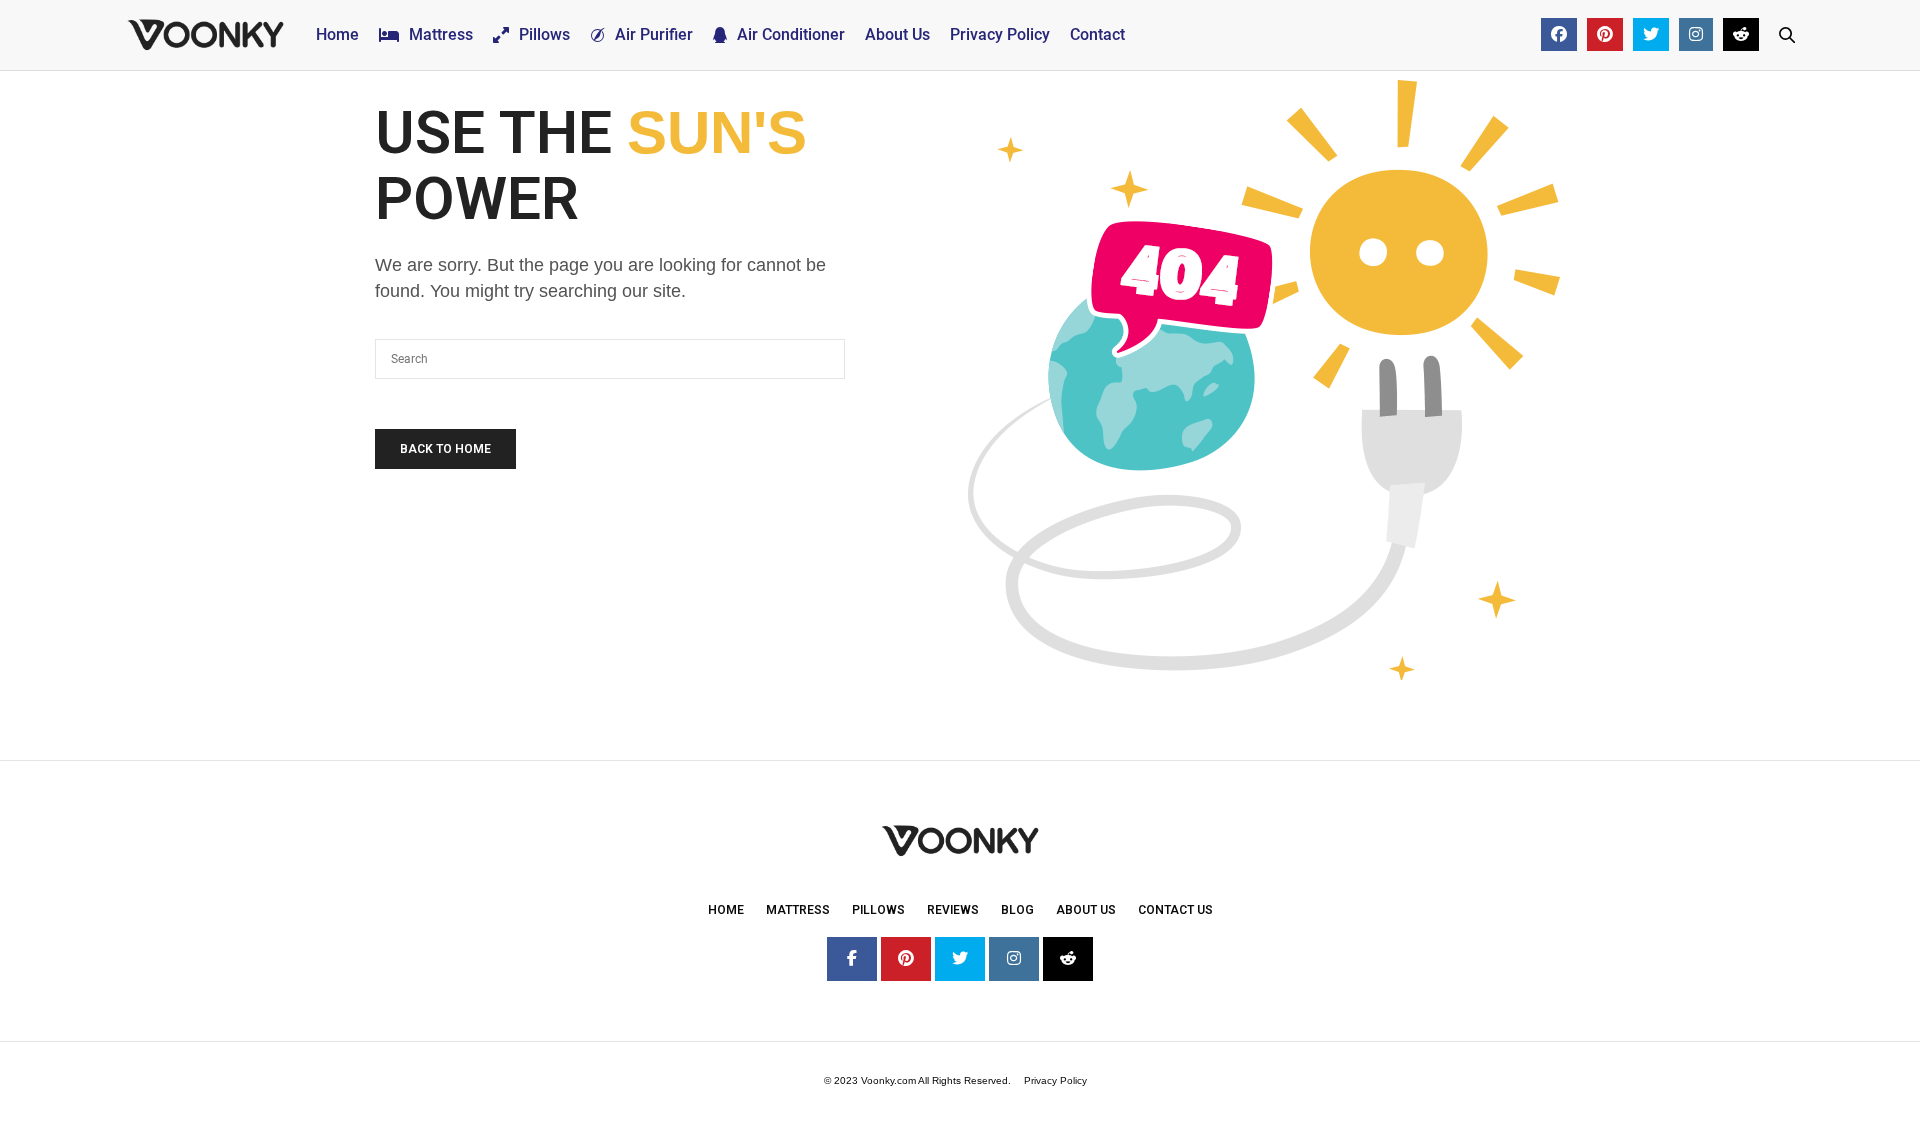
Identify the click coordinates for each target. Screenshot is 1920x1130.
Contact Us (1175, 910)
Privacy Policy (1000, 34)
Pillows (544, 34)
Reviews (953, 910)
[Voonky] (205, 35)
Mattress (441, 34)
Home (337, 34)
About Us (897, 34)
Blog (1017, 910)
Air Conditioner (791, 34)
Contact (1097, 34)
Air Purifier (654, 34)
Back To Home (445, 449)
